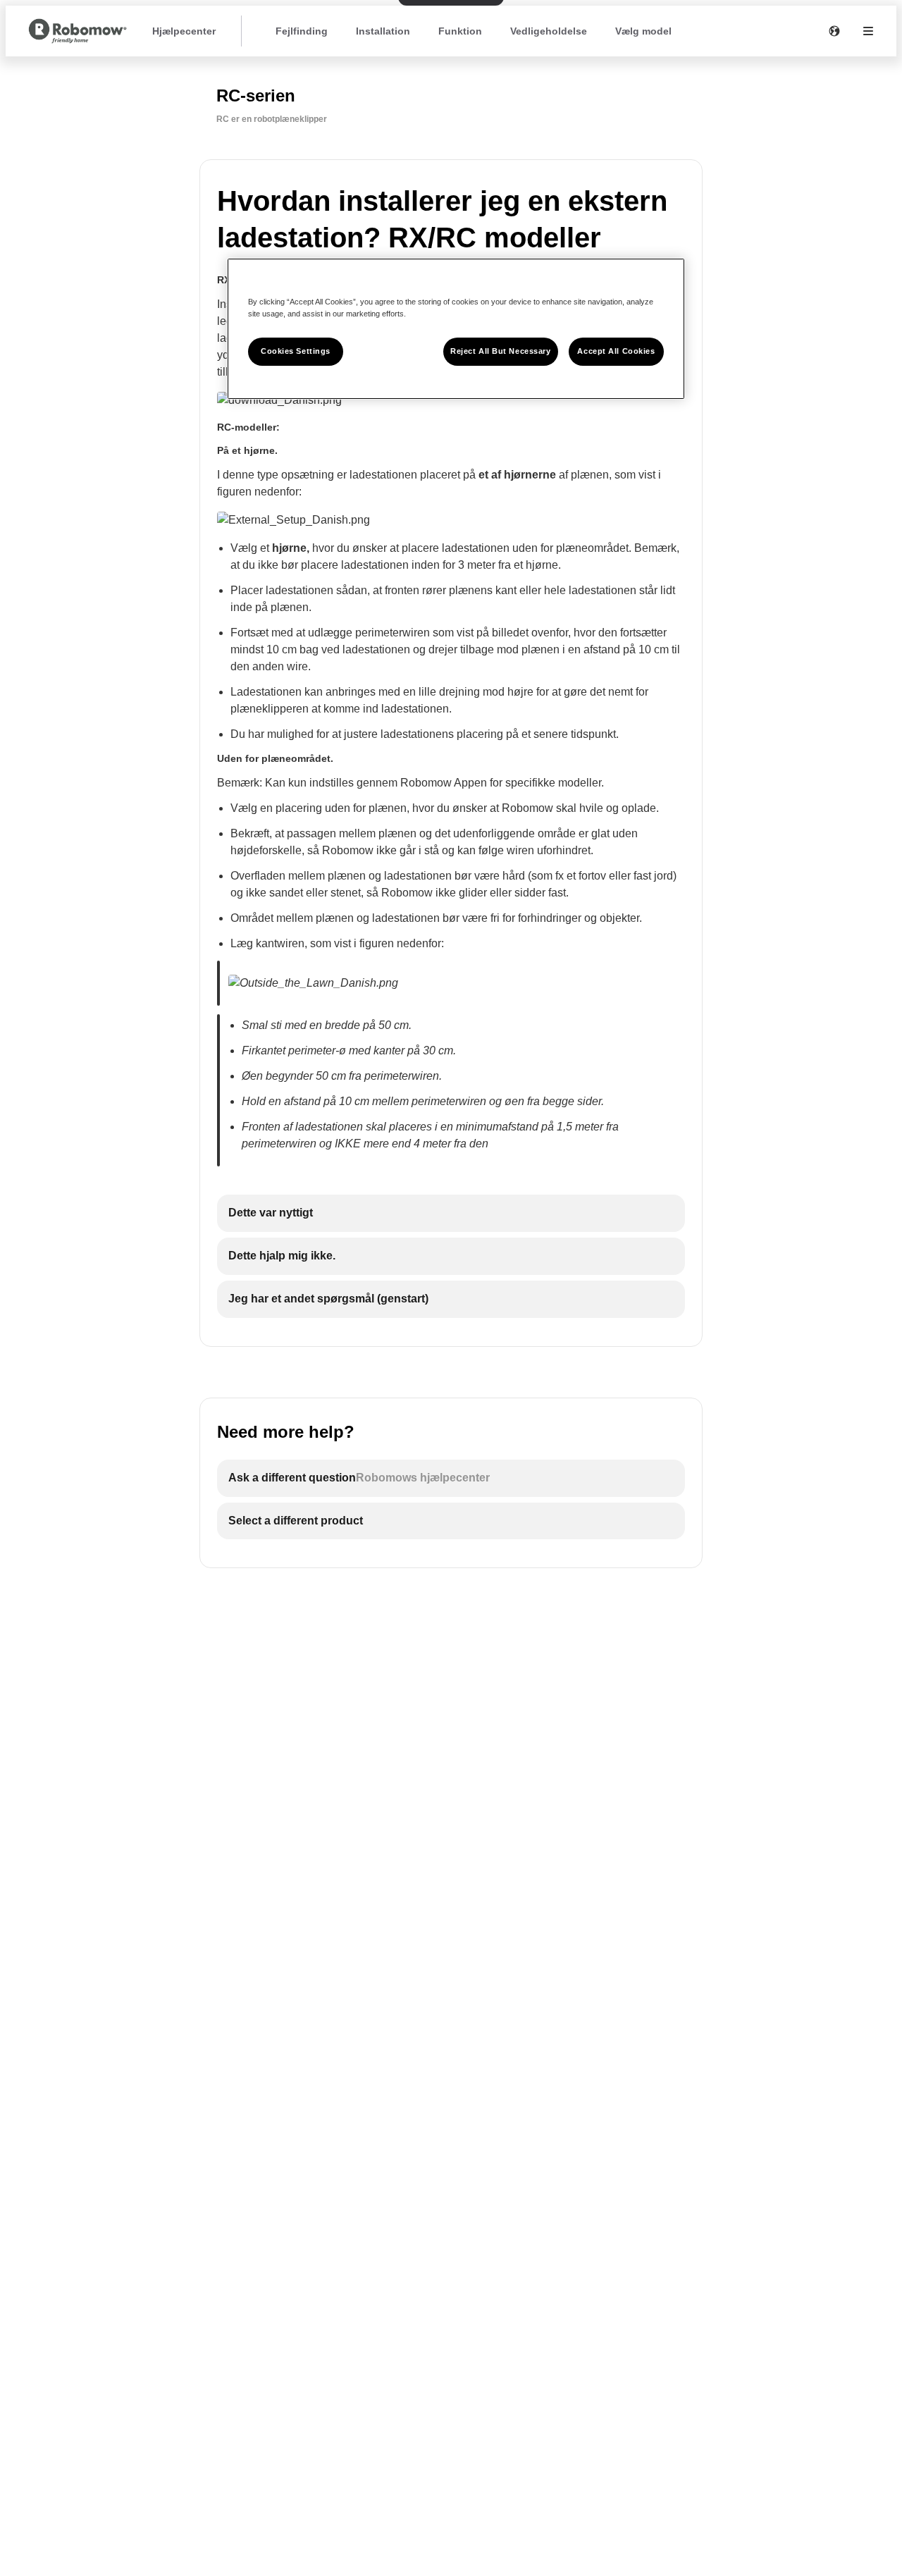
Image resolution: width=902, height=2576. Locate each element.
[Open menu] (868, 31)
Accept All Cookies (616, 351)
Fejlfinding (302, 31)
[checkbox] (451, 1213)
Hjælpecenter (184, 31)
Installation (383, 31)
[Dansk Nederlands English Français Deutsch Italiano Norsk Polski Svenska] (834, 31)
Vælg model (643, 31)
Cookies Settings (296, 351)
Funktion (460, 31)
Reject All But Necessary (501, 351)
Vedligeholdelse (549, 31)
